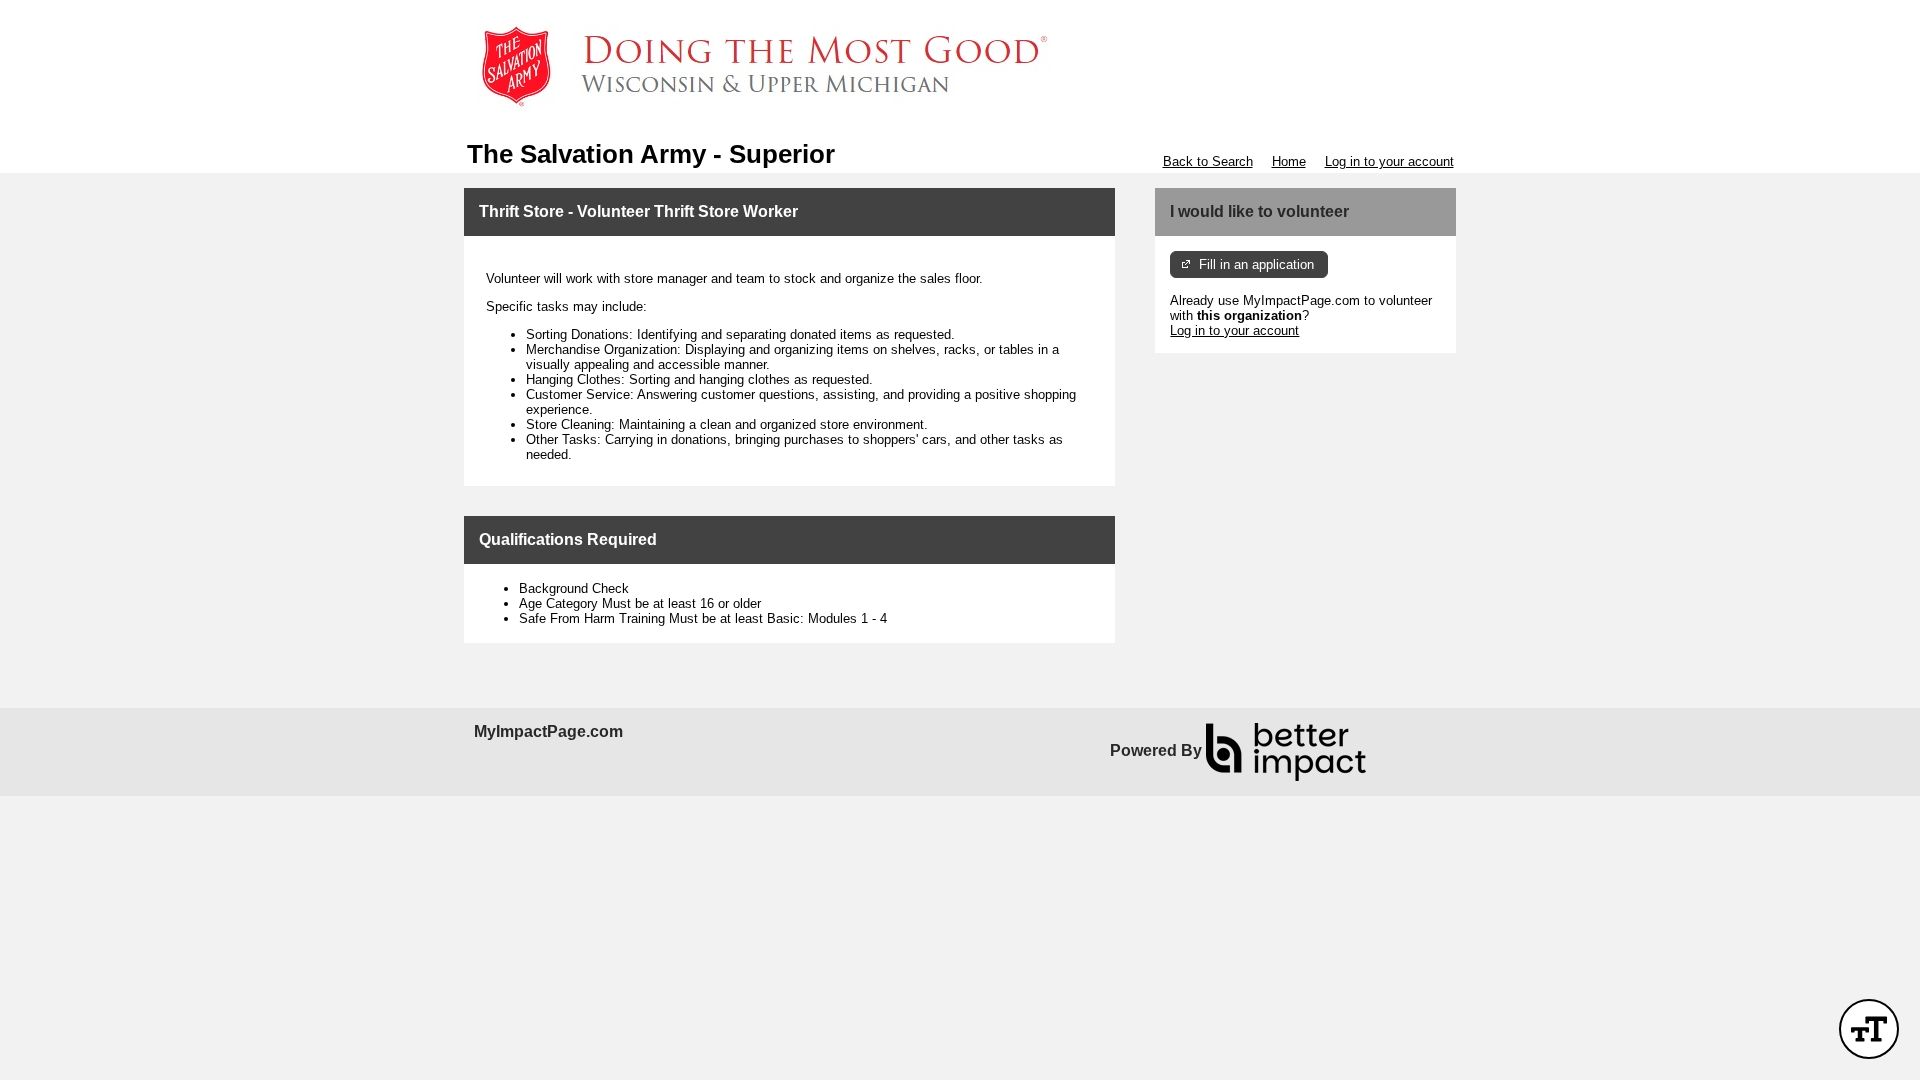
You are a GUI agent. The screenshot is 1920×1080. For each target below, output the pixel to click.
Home (1289, 161)
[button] (1869, 1029)
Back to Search (1208, 161)
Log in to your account (1389, 161)
